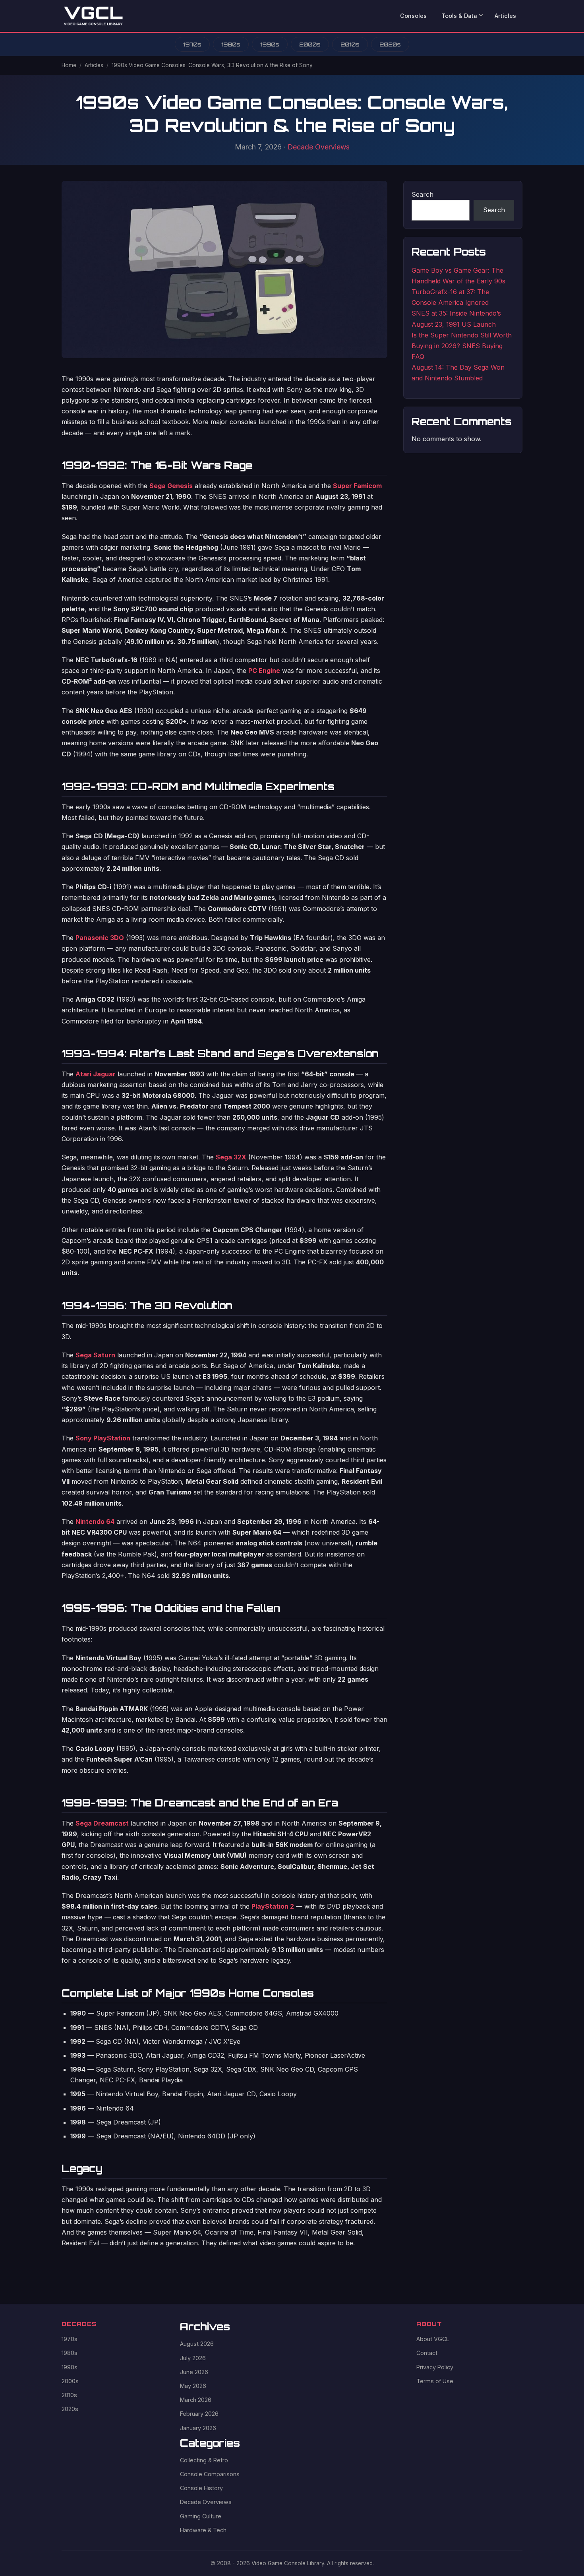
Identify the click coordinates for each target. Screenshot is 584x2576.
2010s (350, 44)
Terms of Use (435, 2381)
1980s (231, 44)
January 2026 (198, 2428)
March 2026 (196, 2400)
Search (423, 194)
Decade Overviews (319, 147)
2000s (310, 44)
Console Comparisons (210, 2474)
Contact (427, 2353)
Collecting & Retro (204, 2460)
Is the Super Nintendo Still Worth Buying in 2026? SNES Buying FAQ (462, 346)
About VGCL (433, 2339)
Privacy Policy (435, 2367)
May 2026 (193, 2386)
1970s (192, 44)
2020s (390, 44)
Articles (505, 16)
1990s (270, 44)
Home (69, 65)
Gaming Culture (201, 2516)
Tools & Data (459, 16)
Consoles (413, 16)
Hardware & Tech (203, 2530)
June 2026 (194, 2372)
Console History (201, 2488)
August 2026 (197, 2344)
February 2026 (199, 2414)
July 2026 (193, 2358)
